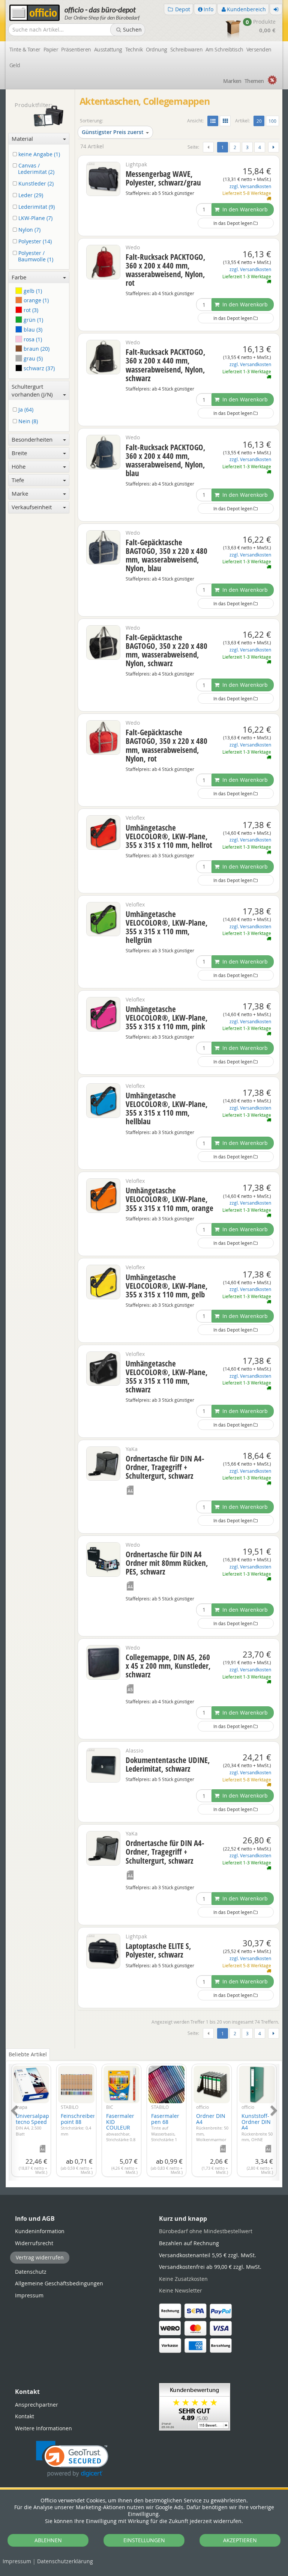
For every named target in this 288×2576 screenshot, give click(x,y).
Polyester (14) (34, 242)
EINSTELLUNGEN (144, 2540)
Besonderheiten (32, 439)
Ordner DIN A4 (212, 2130)
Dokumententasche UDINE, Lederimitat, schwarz (168, 1764)
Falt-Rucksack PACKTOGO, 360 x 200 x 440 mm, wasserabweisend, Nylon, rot (166, 270)
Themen (254, 81)
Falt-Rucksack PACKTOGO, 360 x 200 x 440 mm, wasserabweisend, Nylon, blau (166, 460)
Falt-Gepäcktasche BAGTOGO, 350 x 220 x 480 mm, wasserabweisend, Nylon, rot (166, 745)
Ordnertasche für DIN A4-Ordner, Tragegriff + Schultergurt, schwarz (165, 1467)
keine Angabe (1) (38, 155)
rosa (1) (32, 339)
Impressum (17, 2561)
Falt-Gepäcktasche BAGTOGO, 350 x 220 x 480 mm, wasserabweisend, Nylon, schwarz (166, 650)
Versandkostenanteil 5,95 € (208, 2255)
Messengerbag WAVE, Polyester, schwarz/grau (163, 178)
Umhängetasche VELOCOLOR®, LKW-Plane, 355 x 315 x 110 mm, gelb (167, 1286)
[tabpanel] (144, 2118)
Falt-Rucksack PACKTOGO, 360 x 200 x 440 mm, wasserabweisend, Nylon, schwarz (166, 365)
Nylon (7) (29, 230)
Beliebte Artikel (28, 2054)
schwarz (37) (38, 368)
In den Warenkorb (244, 209)
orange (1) (35, 300)
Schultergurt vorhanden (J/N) (32, 390)
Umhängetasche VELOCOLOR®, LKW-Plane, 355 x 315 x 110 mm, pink (167, 1018)
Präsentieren (76, 49)
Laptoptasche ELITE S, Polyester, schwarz (158, 1950)
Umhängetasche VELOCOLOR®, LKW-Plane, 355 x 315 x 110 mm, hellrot (169, 836)
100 (272, 121)
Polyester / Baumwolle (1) (35, 256)
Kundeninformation (40, 2231)
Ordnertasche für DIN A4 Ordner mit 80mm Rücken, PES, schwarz (167, 1563)
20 (260, 121)
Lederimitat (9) (36, 207)
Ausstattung (108, 49)
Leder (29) (30, 195)
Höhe (19, 466)
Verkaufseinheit (32, 507)
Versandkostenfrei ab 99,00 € (210, 2267)
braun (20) (36, 349)
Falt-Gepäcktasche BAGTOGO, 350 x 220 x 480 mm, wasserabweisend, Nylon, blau (166, 555)
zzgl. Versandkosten (250, 186)
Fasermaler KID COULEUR (121, 2133)
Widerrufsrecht (34, 2243)
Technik (134, 49)
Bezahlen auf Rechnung (189, 2243)
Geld (15, 65)
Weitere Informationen (43, 2428)
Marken (232, 81)
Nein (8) (27, 422)
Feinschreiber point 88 (78, 2124)
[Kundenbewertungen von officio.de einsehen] (195, 2406)
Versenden (259, 49)
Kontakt (25, 2416)
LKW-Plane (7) (35, 218)
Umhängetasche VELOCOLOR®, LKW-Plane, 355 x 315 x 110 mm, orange (169, 1199)
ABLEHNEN (48, 2540)
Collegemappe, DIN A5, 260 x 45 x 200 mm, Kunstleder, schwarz (168, 1666)
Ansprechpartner (37, 2405)
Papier (51, 49)
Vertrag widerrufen (40, 2257)
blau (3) (32, 330)
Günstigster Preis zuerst (113, 132)
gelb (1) (32, 291)
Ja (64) (25, 410)
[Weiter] (274, 147)
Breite (19, 453)
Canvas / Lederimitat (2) (36, 169)
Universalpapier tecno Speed (36, 2124)
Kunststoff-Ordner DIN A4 (257, 2133)
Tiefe (18, 480)
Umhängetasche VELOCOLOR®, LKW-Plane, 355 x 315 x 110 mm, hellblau (167, 1108)
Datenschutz (65, 2561)
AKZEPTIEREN (240, 2540)
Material (22, 139)
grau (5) (32, 358)
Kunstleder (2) (35, 184)
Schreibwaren (186, 49)
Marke (20, 493)
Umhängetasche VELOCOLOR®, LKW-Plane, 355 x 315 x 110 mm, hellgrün (167, 927)
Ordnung (157, 49)
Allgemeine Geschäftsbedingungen (59, 2283)
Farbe (19, 277)
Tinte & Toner (25, 49)
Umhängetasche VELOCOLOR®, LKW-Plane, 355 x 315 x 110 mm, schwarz (167, 1376)
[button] (72, 2459)
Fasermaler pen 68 (165, 2130)
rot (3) (30, 310)
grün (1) (33, 320)
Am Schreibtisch (224, 49)
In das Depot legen (233, 223)
